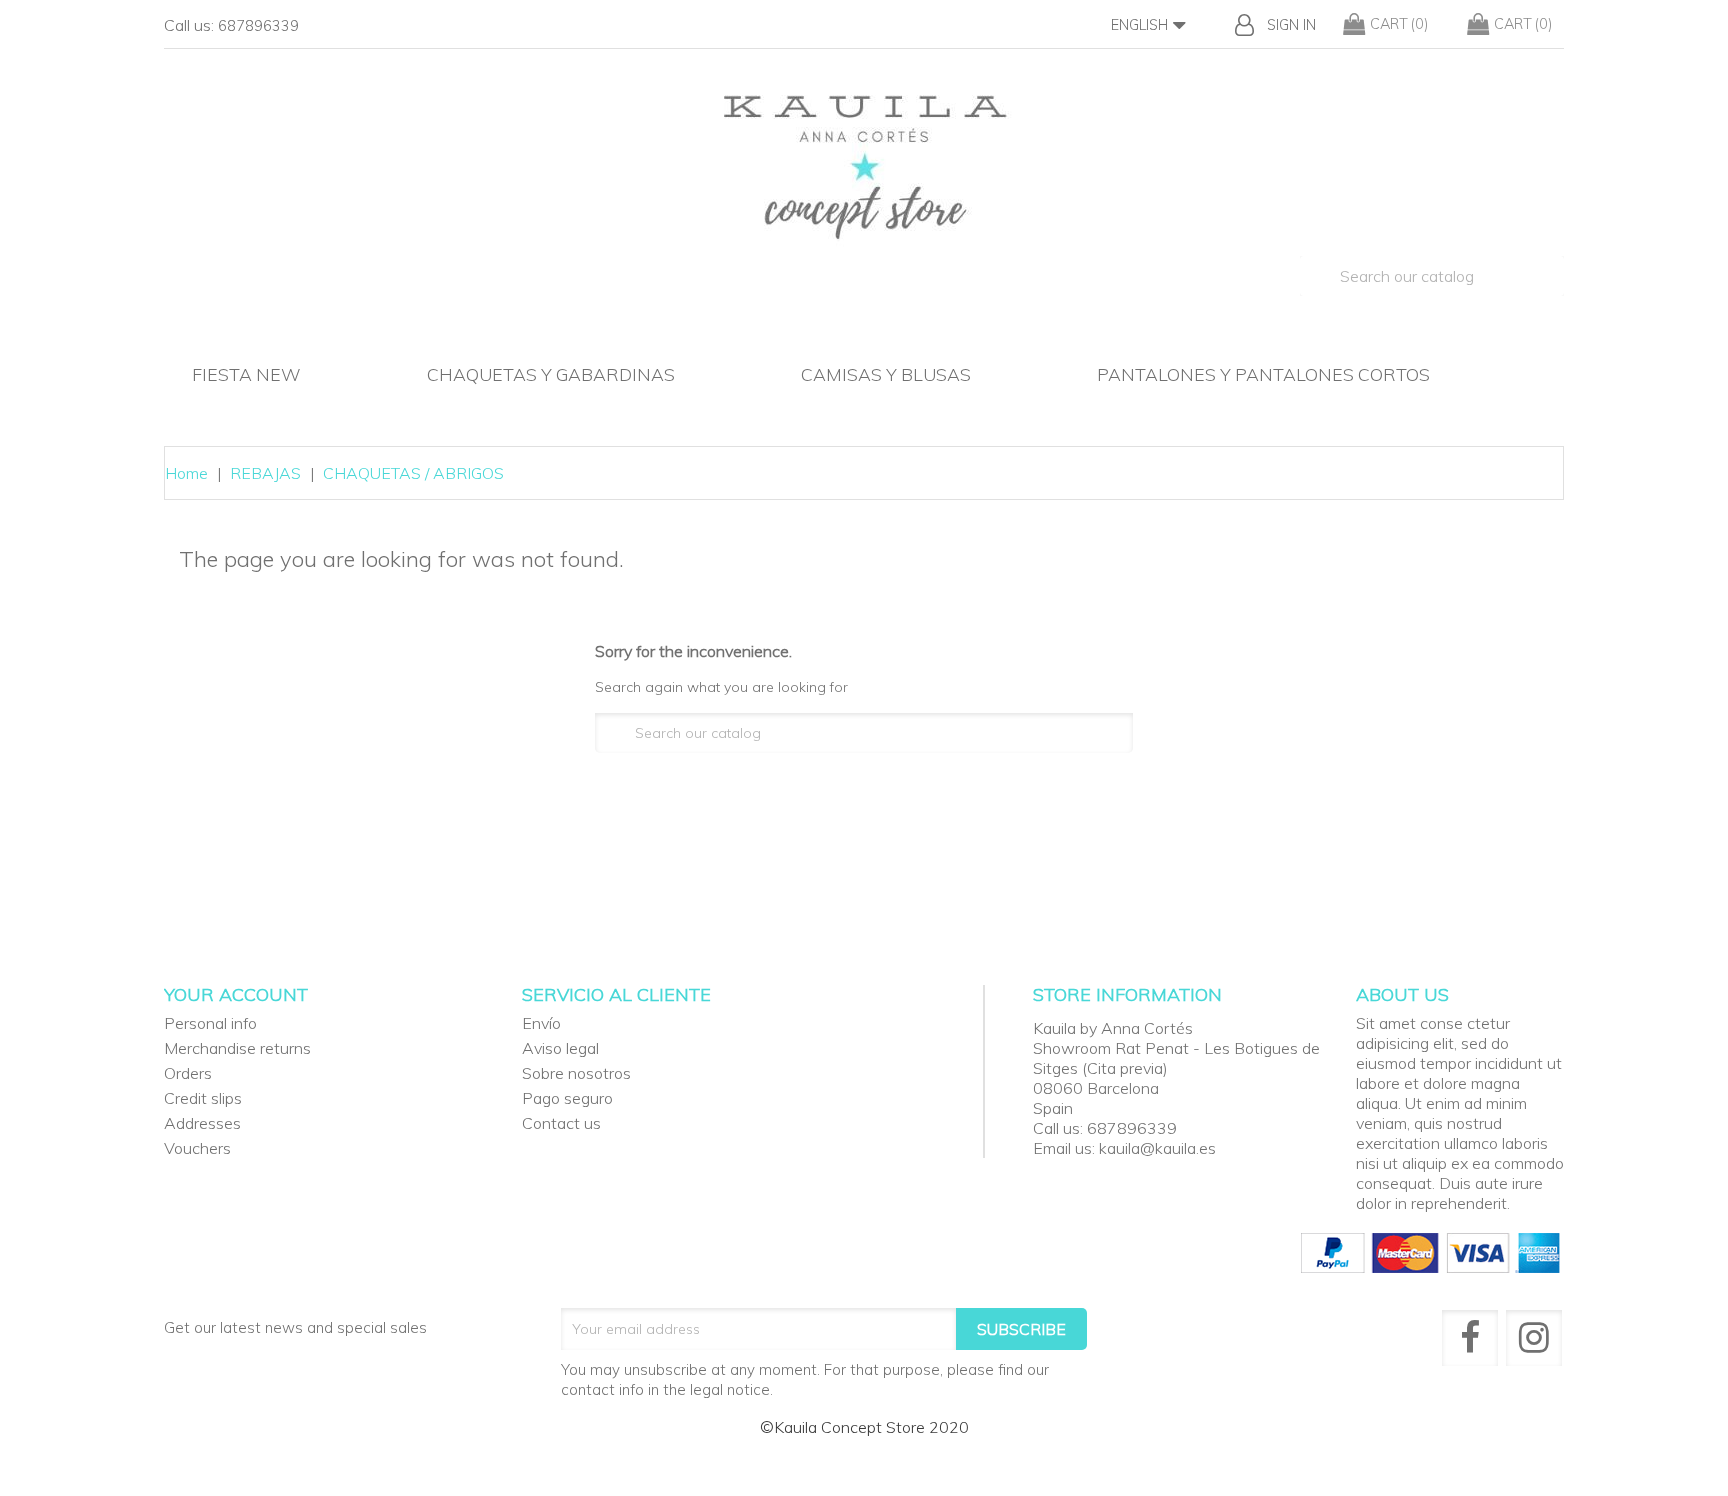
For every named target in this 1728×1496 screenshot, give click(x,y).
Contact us (561, 1123)
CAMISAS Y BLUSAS (886, 374)
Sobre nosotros (576, 1073)
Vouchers (197, 1148)
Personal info (210, 1023)
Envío (541, 1023)
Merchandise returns (237, 1048)
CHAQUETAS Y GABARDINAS (551, 374)
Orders (188, 1073)
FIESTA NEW (246, 374)
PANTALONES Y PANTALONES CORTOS (1263, 374)
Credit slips (203, 1098)
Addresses (202, 1123)
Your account (236, 994)
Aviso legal (560, 1048)
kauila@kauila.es (1157, 1148)
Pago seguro (567, 1098)
